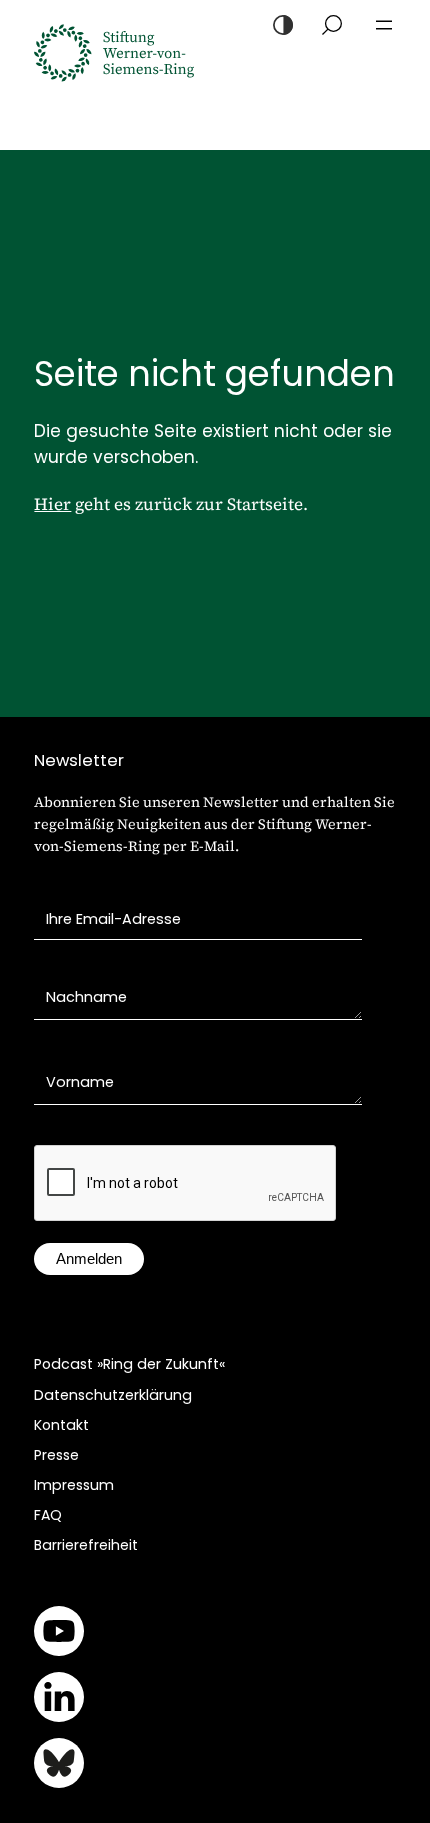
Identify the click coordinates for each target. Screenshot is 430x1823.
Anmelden (89, 1258)
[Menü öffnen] (384, 25)
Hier (52, 504)
